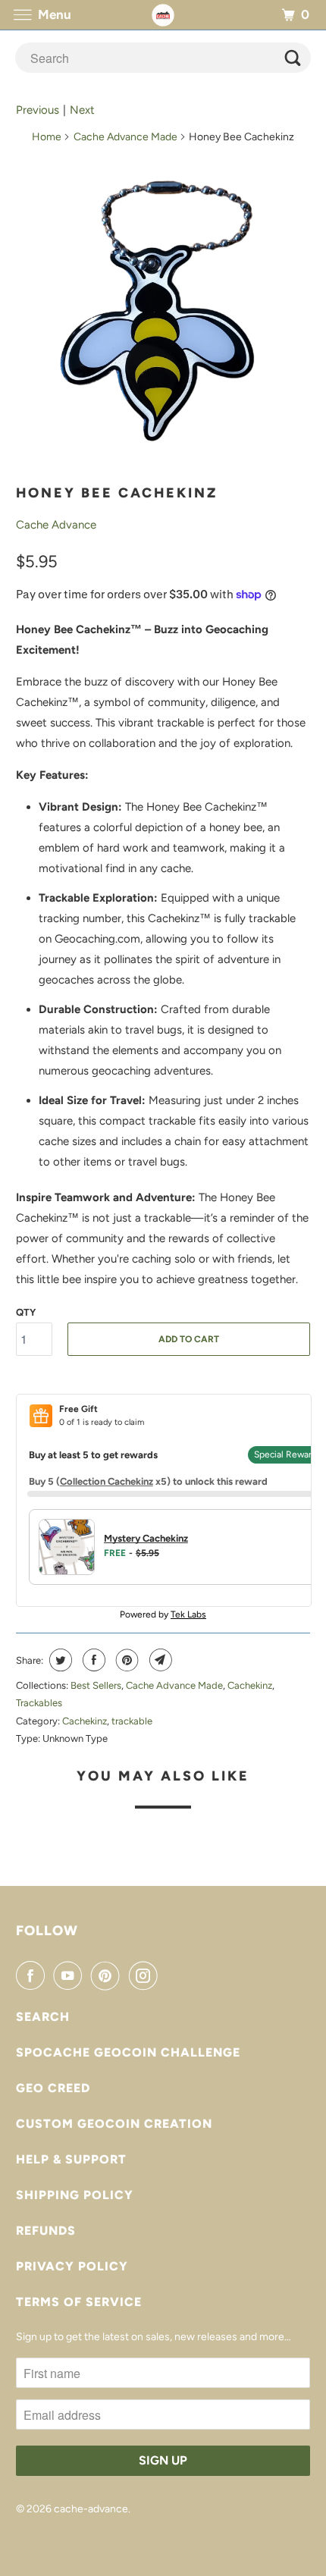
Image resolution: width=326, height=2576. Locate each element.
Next (82, 110)
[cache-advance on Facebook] (33, 1975)
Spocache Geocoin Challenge (128, 2052)
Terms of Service (79, 2302)
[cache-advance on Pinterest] (108, 1975)
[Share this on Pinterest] (125, 1660)
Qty (26, 1312)
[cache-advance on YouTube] (71, 1975)
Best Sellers (96, 1685)
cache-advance (91, 2509)
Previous (38, 110)
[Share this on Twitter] (59, 1660)
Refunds (46, 2231)
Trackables (39, 1703)
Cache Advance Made (125, 137)
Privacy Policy (72, 2266)
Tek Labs (188, 1614)
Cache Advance (56, 525)
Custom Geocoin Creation (114, 2124)
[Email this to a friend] (159, 1660)
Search (43, 2017)
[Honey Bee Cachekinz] (163, 317)
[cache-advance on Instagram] (146, 1975)
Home (47, 137)
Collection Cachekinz (107, 1481)
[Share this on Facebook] (92, 1660)
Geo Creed (53, 2088)
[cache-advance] (163, 15)
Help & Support (71, 2159)
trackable (132, 1721)
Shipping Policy (75, 2195)
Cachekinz (250, 1685)
